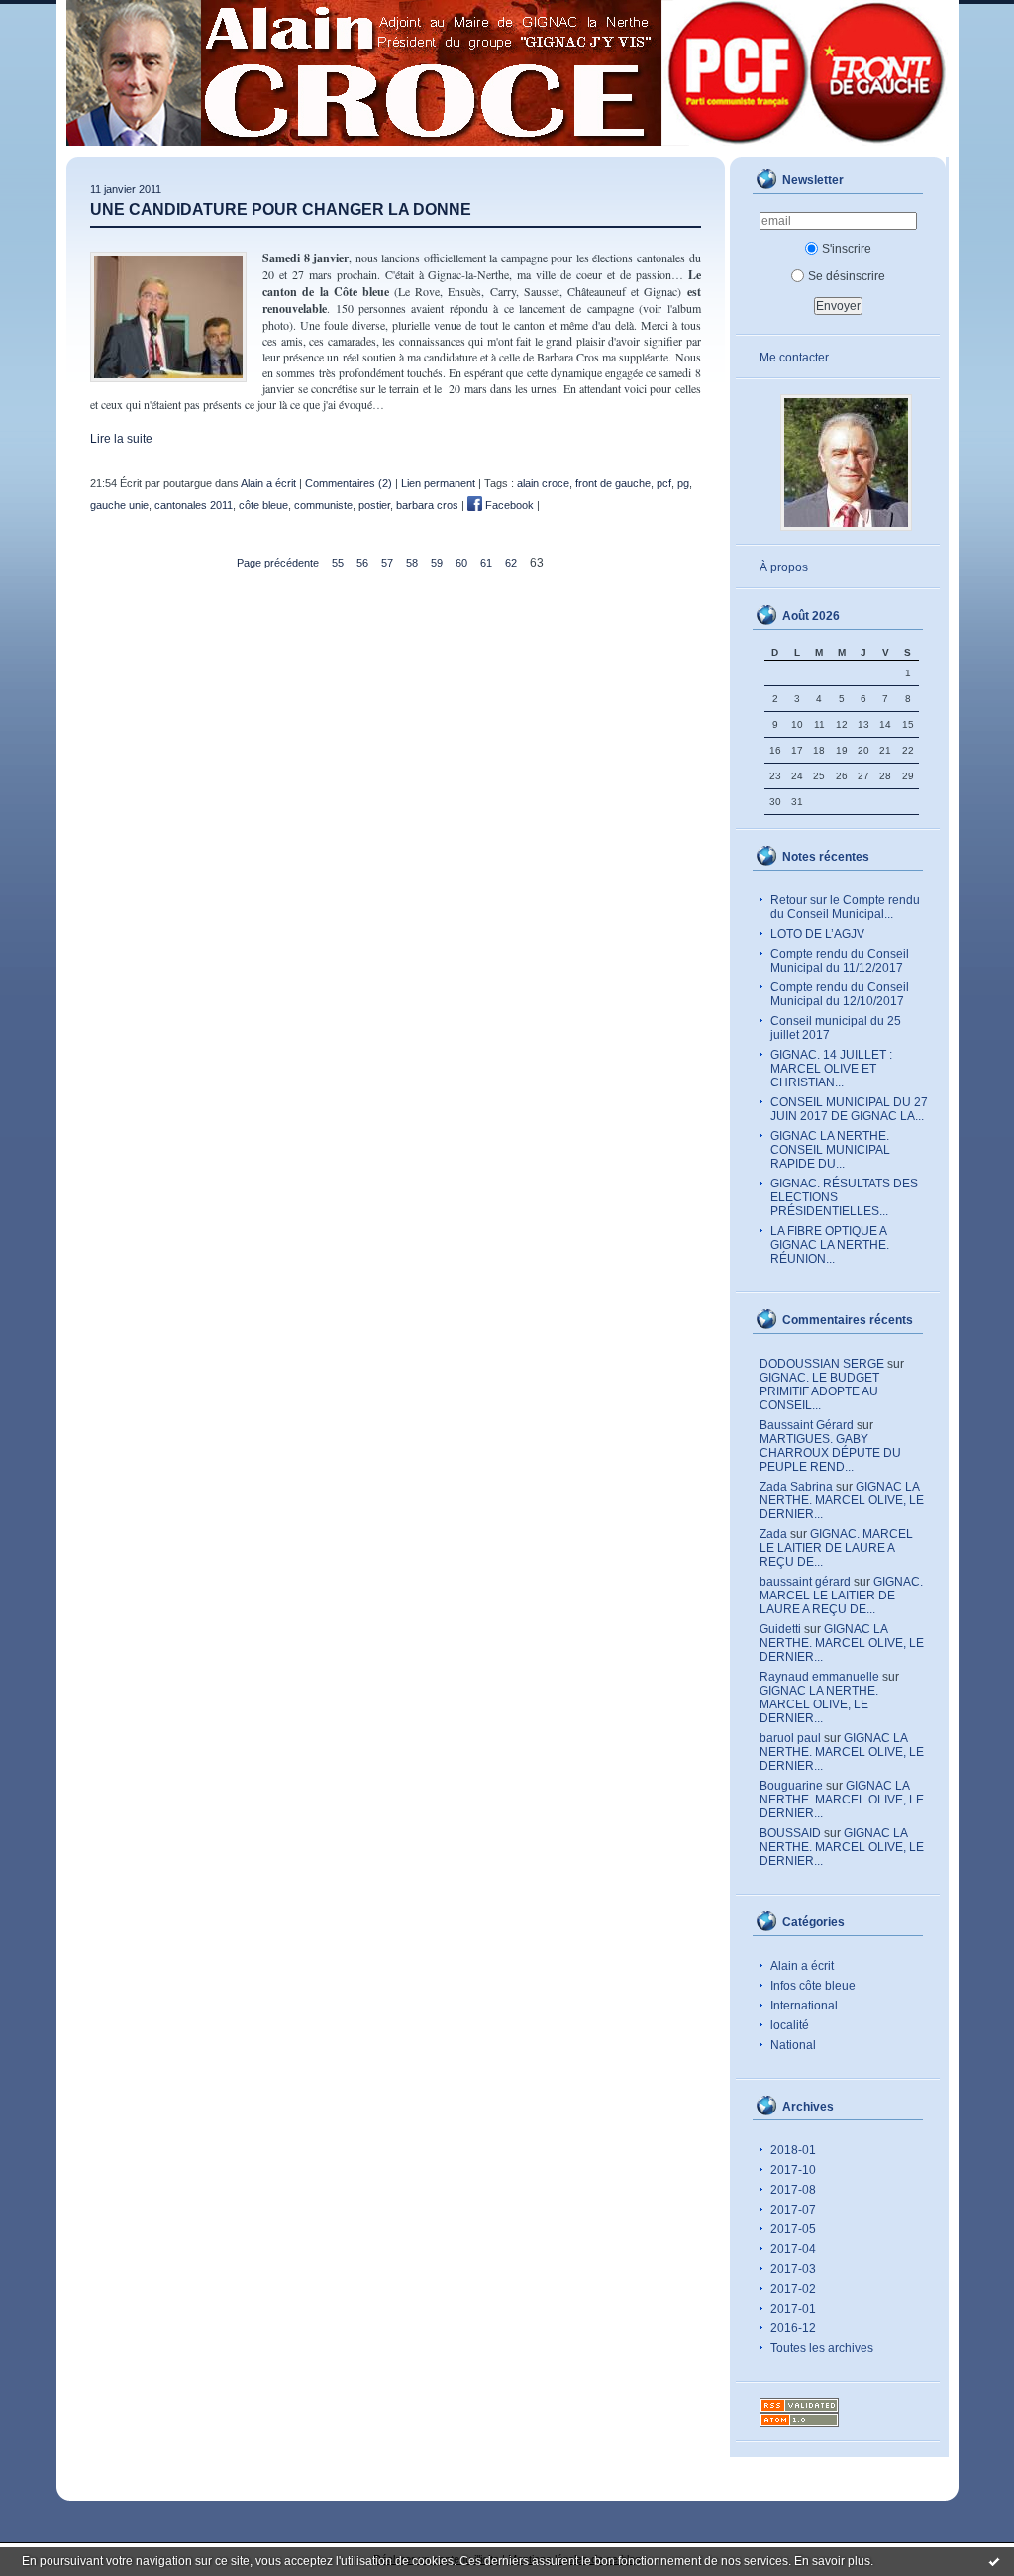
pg (683, 483)
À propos (784, 567)
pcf (664, 483)
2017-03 (793, 2269)
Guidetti (780, 1629)
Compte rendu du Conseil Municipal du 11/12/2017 (840, 961)
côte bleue (263, 505)
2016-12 (793, 2328)
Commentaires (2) (349, 483)
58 (412, 563)
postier (374, 505)
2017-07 (793, 2210)
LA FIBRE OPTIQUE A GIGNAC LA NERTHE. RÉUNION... (830, 1245)
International (804, 2006)
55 (338, 563)
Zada (773, 1534)
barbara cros (427, 505)
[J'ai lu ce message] (994, 2561)
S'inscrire (847, 249)
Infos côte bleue (813, 1986)
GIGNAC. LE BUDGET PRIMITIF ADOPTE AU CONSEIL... (819, 1391)
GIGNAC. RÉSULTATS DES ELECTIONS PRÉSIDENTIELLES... (844, 1197)
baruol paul (790, 1738)
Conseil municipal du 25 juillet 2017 (836, 1028)
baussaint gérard (805, 1582)
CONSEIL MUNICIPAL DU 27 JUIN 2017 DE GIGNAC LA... (849, 1109)
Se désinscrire (847, 276)
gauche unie (119, 505)
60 (461, 563)
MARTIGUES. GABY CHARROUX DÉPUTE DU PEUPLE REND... (830, 1453)
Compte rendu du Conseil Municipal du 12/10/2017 (840, 994)
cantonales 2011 (194, 505)
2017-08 (793, 2190)
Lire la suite (121, 439)
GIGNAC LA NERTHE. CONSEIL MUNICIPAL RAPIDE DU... (830, 1150)
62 (511, 563)
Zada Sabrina (796, 1487)
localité (790, 2025)
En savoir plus (832, 2561)
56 (362, 563)
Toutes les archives (822, 2348)
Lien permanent (438, 483)
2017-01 (793, 2309)
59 (437, 563)
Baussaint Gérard (807, 1425)
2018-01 (793, 2150)
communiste (323, 505)
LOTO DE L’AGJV (817, 934)
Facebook (508, 505)
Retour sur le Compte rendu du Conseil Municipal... (845, 907)
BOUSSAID (790, 1833)
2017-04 (793, 2249)
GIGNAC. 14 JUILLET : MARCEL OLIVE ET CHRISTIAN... (831, 1069)
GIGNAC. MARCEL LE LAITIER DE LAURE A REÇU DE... (836, 1548)
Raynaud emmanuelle (819, 1677)
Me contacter (794, 358)
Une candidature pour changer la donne (281, 209)
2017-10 (793, 2170)
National (793, 2045)
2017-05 (793, 2229)
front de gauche (613, 483)
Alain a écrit (802, 1966)
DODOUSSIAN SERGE (822, 1364)
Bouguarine (791, 1786)
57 (387, 563)
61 (486, 563)
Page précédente (278, 563)
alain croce (543, 483)
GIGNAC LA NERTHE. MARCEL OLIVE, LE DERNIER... (842, 1500)
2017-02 (793, 2289)
